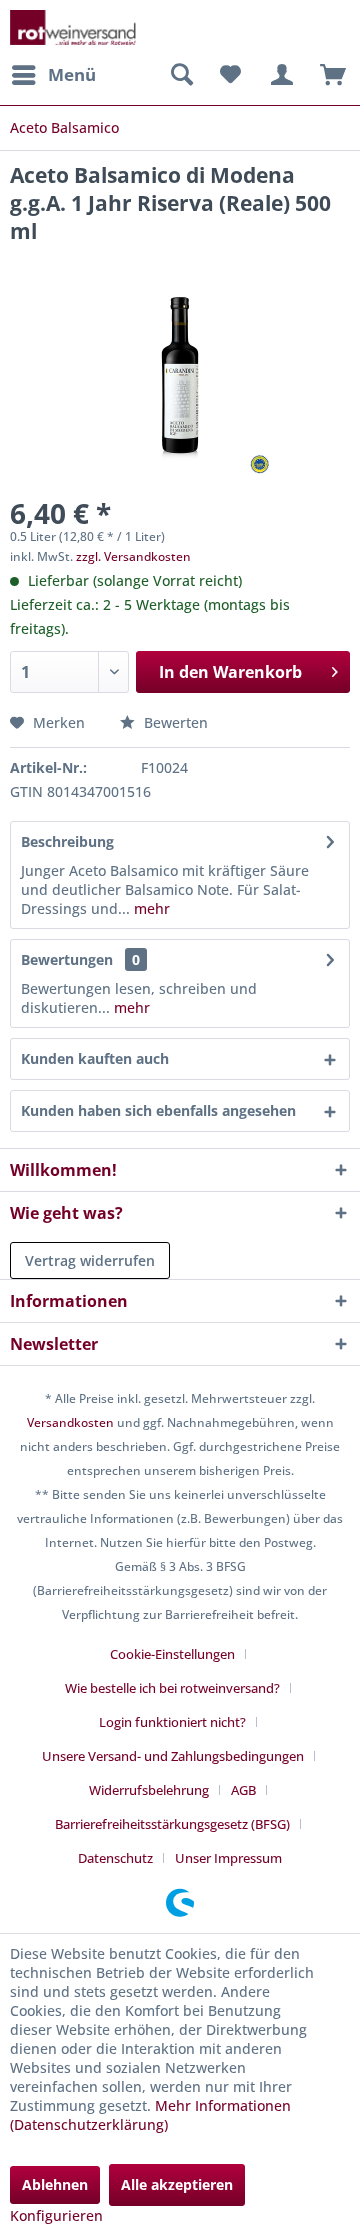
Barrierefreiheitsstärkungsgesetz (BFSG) (172, 1824)
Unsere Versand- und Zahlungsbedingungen (173, 1756)
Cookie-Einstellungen (172, 1654)
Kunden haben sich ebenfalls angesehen (158, 1110)
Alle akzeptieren (177, 2184)
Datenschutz (115, 1858)
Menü (72, 74)
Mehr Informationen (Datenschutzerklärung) (150, 2115)
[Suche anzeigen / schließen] (181, 75)
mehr (150, 908)
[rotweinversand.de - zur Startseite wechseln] (73, 27)
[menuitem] (53, 75)
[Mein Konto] (279, 75)
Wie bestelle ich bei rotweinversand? (172, 1688)
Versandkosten (70, 1422)
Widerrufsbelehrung (149, 1790)
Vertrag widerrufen (90, 1260)
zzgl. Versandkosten (133, 556)
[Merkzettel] (230, 75)
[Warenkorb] (328, 75)
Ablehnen (55, 2184)
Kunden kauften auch (95, 1058)
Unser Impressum (228, 1858)
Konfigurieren (56, 2215)
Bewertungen (67, 959)
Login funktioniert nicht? (172, 1722)
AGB (243, 1790)
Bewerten (174, 722)
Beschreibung (67, 841)
